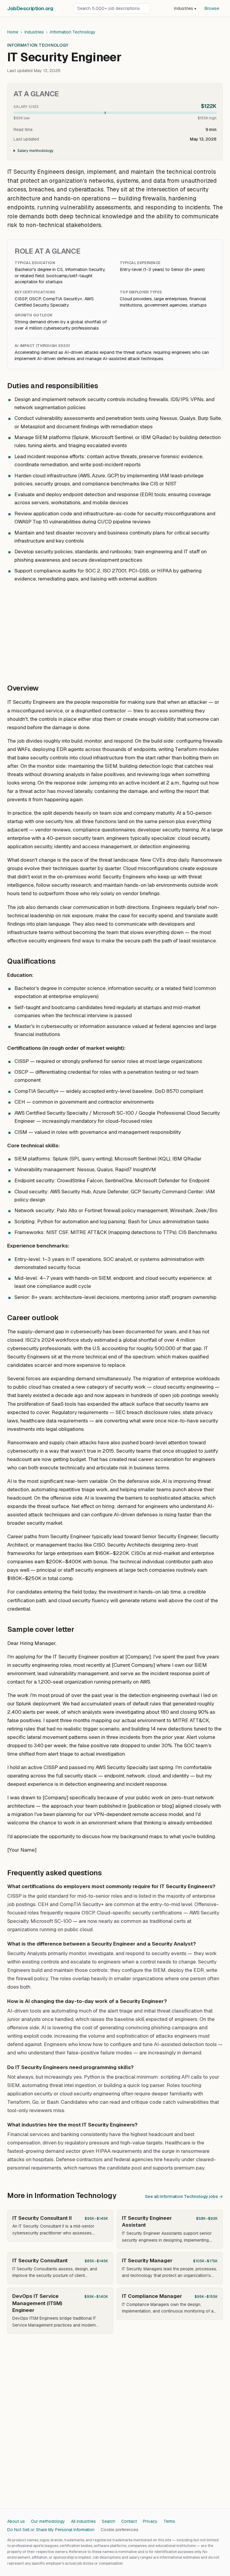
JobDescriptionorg (30, 8)
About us (16, 2521)
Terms (169, 2521)
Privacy (150, 2521)
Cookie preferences (119, 2530)
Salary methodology (35, 151)
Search (109, 2521)
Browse (212, 8)
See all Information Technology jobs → (184, 2196)
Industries (185, 8)
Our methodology (48, 2521)
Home (13, 32)
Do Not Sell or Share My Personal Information (51, 2530)
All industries (83, 2521)
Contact (129, 2521)
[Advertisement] (115, 630)
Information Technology (73, 32)
